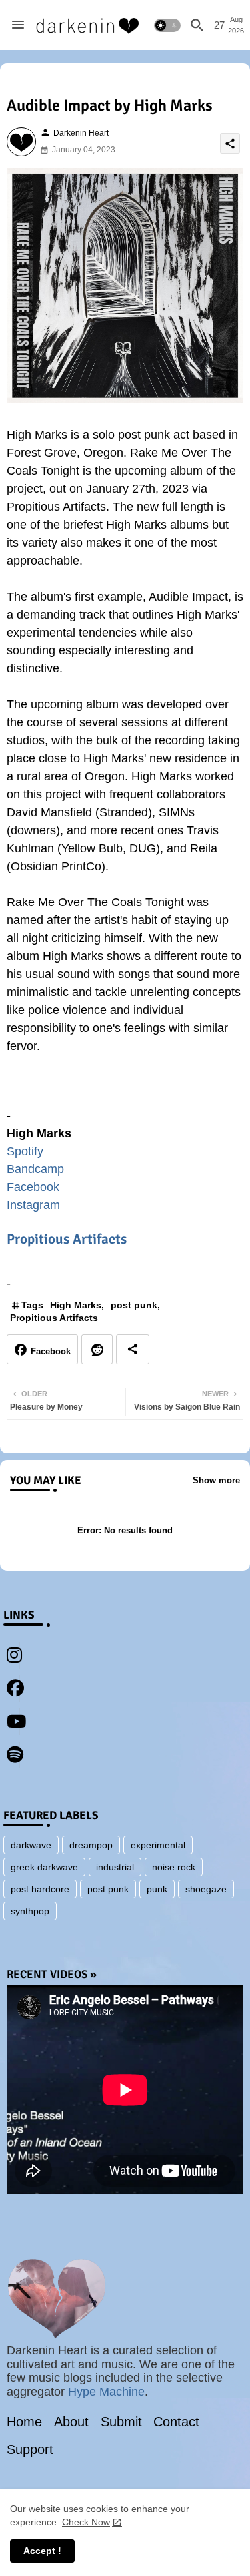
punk (157, 1889)
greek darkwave (44, 1867)
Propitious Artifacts (67, 1239)
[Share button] (133, 1349)
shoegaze (206, 1889)
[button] (167, 25)
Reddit (97, 1349)
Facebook (33, 1187)
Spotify (25, 1151)
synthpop (30, 1911)
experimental (158, 1845)
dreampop (91, 1845)
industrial (115, 1867)
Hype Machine (106, 2392)
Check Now (86, 2522)
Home (24, 2422)
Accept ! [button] (42, 2551)
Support (30, 2449)
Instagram (33, 1205)
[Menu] (18, 25)
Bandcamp (35, 1169)
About (71, 2422)
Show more (216, 1480)
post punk (134, 1305)
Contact (176, 2422)
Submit (121, 2422)
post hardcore (40, 1889)
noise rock (174, 1867)
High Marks (76, 1305)
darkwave (31, 1845)
